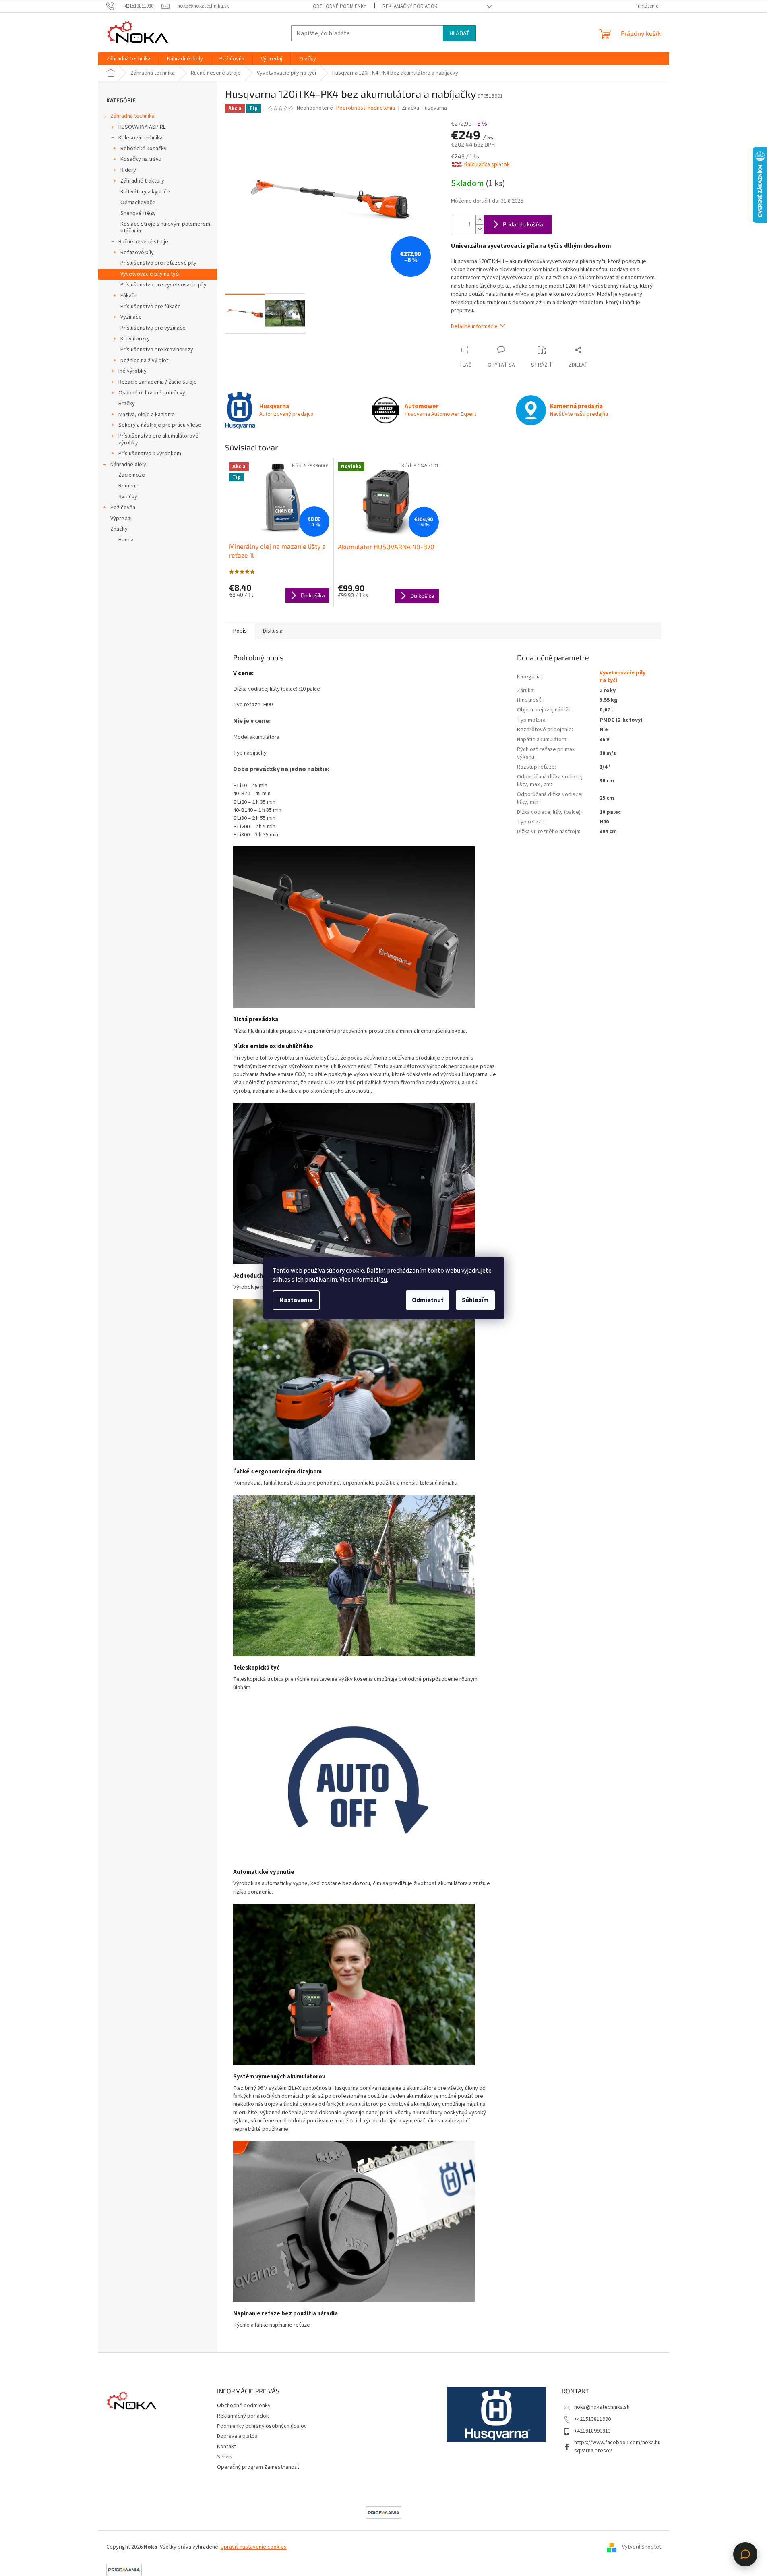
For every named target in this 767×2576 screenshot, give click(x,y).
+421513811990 (592, 2419)
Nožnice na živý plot (144, 361)
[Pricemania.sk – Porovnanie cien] (384, 2512)
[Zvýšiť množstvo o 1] (480, 220)
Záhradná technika (132, 116)
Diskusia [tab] (273, 631)
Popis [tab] (240, 631)
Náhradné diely (128, 465)
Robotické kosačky (144, 149)
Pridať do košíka (523, 224)
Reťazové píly (137, 253)
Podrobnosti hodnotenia (366, 108)
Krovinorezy (135, 339)
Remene (128, 486)
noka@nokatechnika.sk (602, 2407)
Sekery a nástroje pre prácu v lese (160, 425)
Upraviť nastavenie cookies (254, 2547)
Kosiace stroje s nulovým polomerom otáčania (165, 227)
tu (384, 1280)
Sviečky (128, 497)
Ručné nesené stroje (143, 242)
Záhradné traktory (142, 181)
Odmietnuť (428, 1300)
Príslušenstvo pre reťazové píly (158, 263)
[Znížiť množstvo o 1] (480, 229)
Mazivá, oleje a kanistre (147, 415)
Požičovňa (123, 508)
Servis (225, 2457)
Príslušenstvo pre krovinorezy (157, 350)
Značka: (424, 108)
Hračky (127, 404)
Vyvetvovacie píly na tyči (150, 274)
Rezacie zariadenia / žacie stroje (158, 382)
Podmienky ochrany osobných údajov (262, 2426)
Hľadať (459, 33)
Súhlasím (475, 1300)
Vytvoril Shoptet (642, 2547)
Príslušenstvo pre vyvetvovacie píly (163, 285)
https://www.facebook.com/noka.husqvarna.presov (617, 2446)
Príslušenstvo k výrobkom (150, 454)
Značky (119, 529)
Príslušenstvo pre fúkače (151, 307)
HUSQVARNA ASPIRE (142, 127)
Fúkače (129, 296)
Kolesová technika (141, 138)
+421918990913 (592, 2431)
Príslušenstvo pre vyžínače (153, 328)
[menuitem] (128, 59)
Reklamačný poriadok (410, 6)
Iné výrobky (132, 371)
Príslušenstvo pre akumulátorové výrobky (158, 439)
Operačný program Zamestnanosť (258, 2467)
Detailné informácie (474, 326)
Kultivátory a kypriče (145, 192)
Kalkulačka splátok (487, 165)
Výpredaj (121, 519)
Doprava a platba (237, 2436)
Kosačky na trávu (141, 159)
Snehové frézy (138, 213)
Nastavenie (296, 1300)
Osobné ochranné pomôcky (152, 393)
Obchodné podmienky (340, 6)
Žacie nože (132, 475)
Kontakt (226, 2447)
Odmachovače (138, 203)
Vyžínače (131, 317)
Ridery (128, 170)
